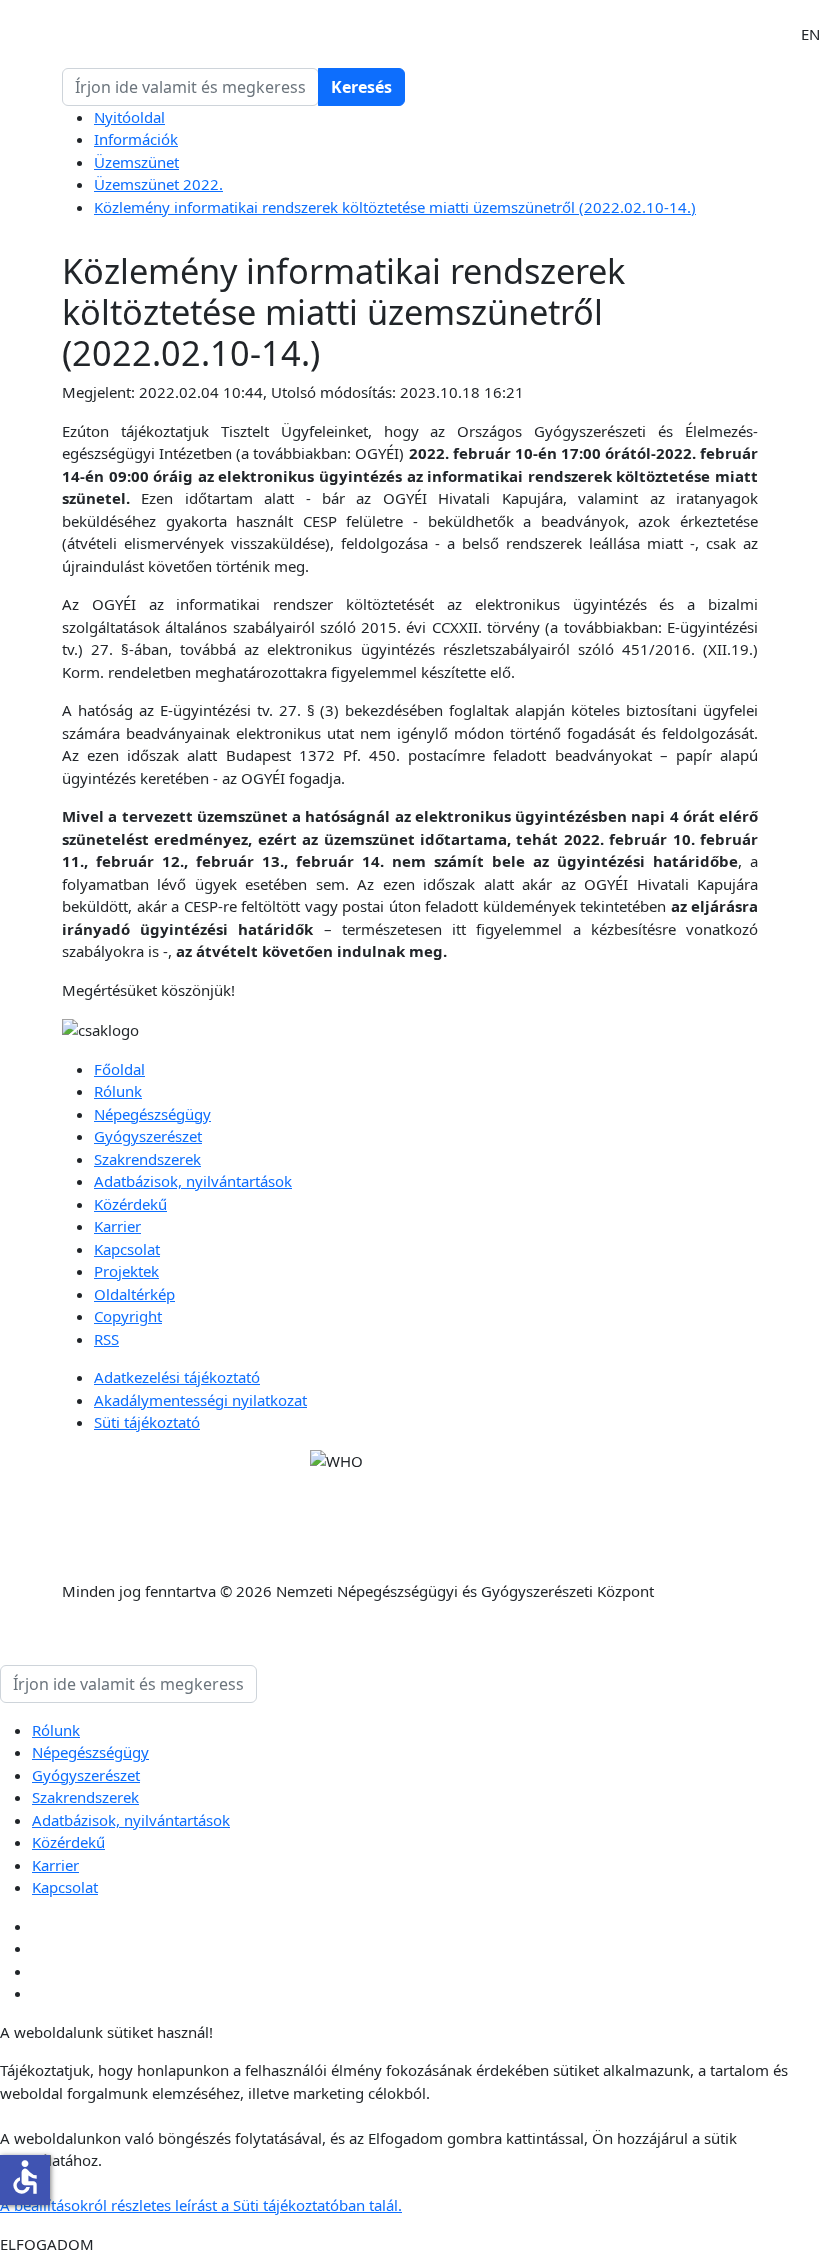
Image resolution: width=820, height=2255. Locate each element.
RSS (106, 1339)
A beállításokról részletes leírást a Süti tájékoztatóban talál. (201, 2205)
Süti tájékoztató (147, 1422)
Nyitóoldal (129, 117)
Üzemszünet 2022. (158, 184)
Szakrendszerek (147, 1159)
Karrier (117, 1226)
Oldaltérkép (134, 1294)
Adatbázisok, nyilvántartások (193, 1181)
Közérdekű (130, 1204)
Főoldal (119, 1069)
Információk (136, 139)
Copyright (128, 1316)
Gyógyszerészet (148, 1136)
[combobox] (190, 87)
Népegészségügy (152, 1114)
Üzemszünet (136, 162)
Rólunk (118, 1091)
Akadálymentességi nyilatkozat (200, 1400)
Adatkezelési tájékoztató (177, 1377)
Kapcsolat (127, 1249)
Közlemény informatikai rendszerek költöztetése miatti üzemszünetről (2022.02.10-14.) (395, 207)
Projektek (126, 1271)
